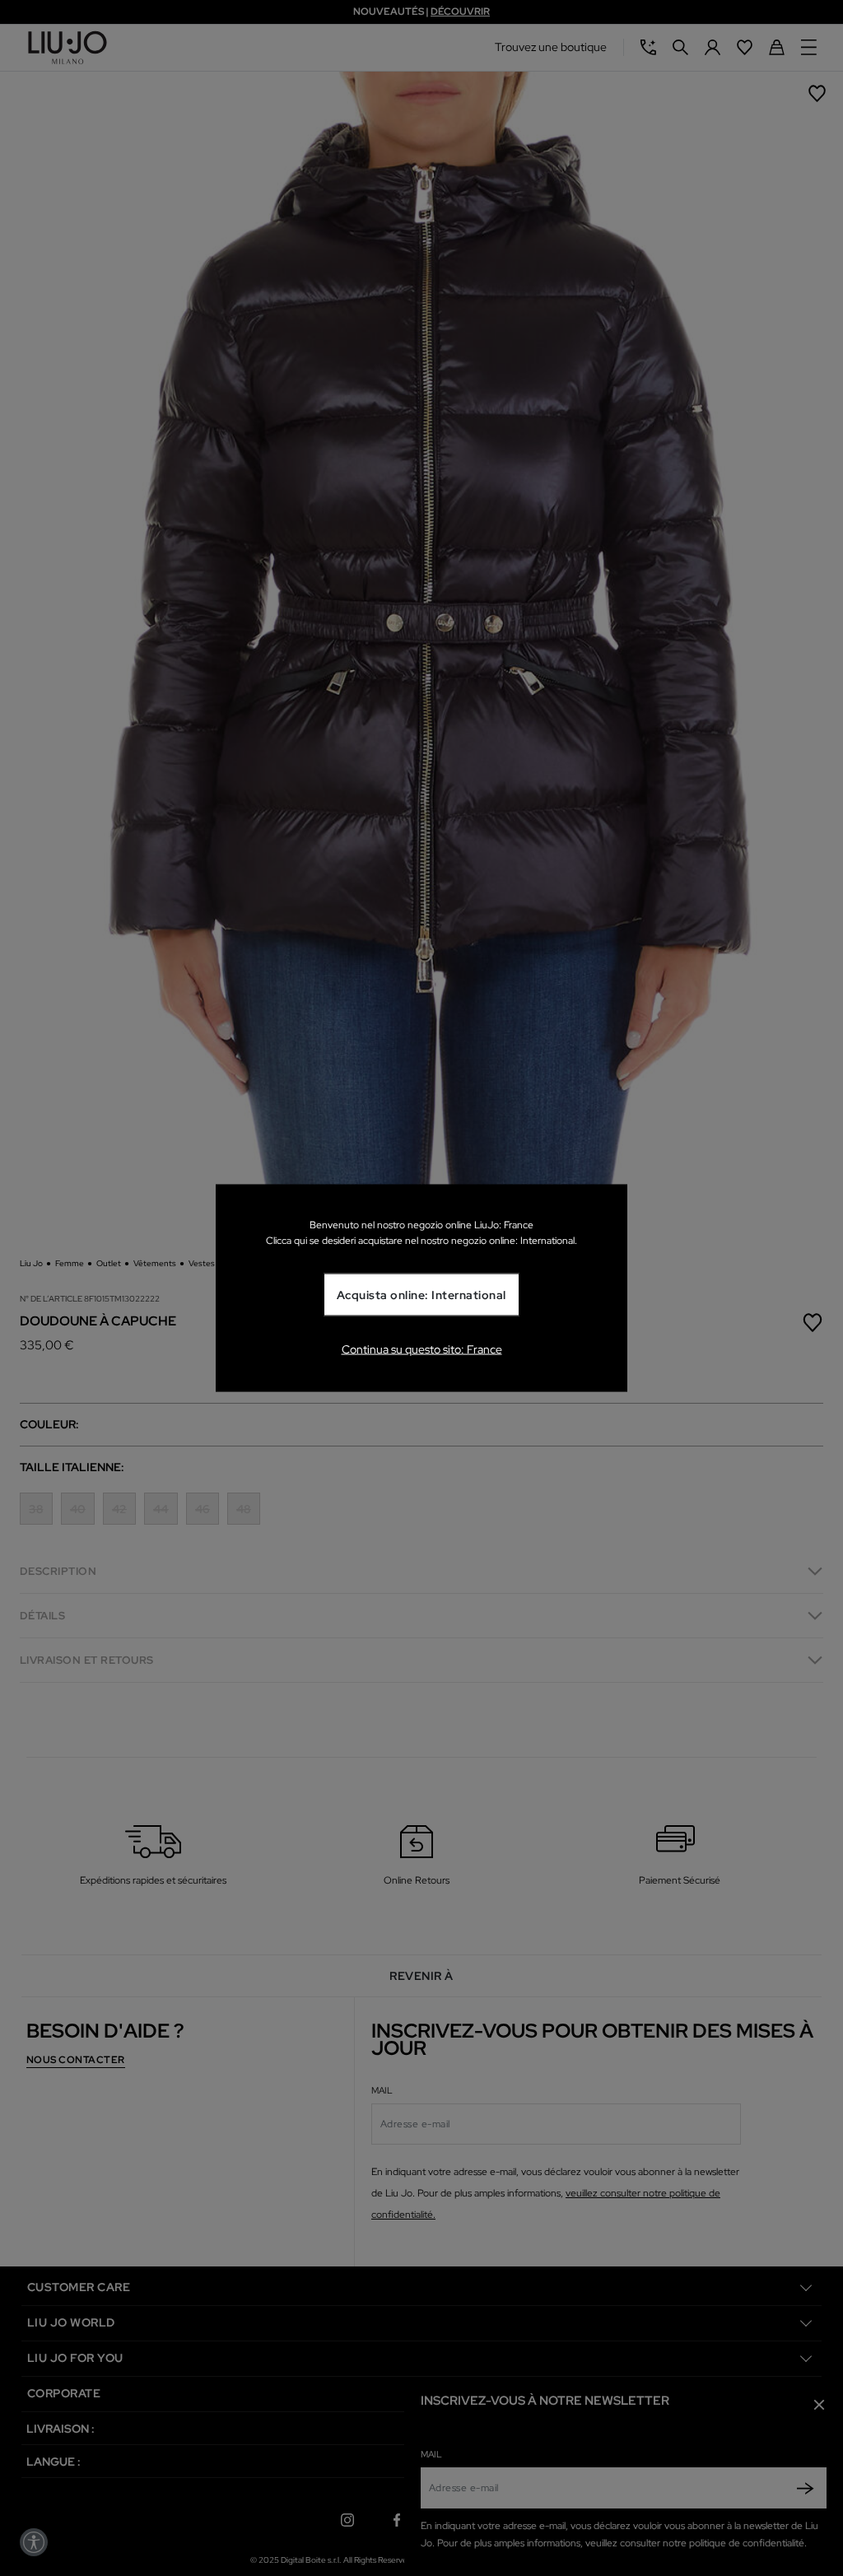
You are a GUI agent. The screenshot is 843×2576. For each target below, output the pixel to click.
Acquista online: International (421, 1295)
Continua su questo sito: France (422, 1349)
